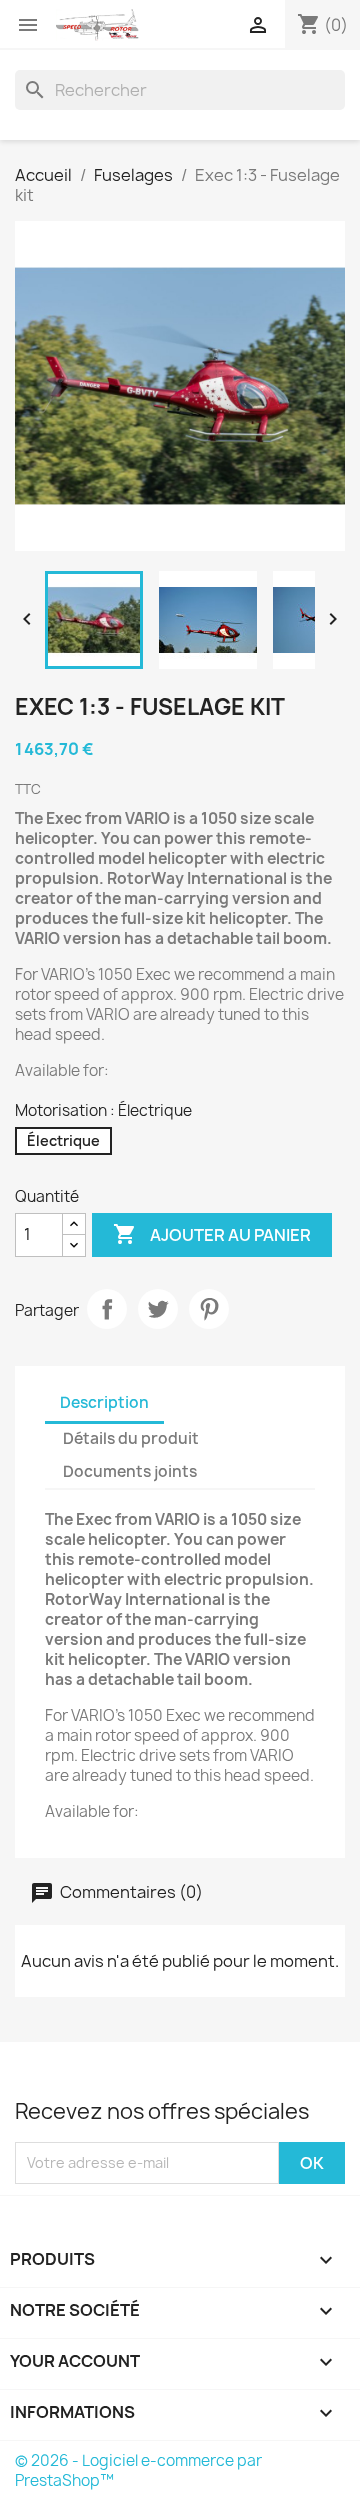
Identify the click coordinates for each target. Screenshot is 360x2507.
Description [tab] (104, 1402)
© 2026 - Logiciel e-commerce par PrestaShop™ (138, 2470)
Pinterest (209, 1309)
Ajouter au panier (212, 1234)
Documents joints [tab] (130, 1471)
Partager (107, 1309)
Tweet (158, 1309)
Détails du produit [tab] (131, 1438)
